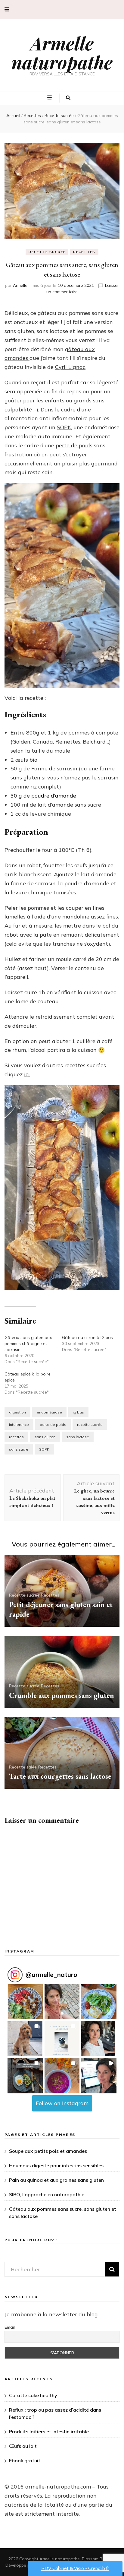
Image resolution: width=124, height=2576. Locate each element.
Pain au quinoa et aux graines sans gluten (56, 2180)
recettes (16, 1437)
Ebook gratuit (25, 2460)
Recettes (84, 252)
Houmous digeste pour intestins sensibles (56, 2165)
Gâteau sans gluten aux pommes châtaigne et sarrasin (28, 1344)
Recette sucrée (47, 252)
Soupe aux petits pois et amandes (48, 2151)
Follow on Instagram (62, 2103)
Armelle (20, 285)
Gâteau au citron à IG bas (87, 1337)
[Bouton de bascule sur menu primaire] (50, 98)
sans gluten (45, 1437)
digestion (17, 1412)
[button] (62, 1188)
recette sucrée (90, 1424)
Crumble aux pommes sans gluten (62, 1695)
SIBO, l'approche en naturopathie (47, 2194)
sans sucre (19, 1449)
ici (27, 1074)
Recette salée (23, 1767)
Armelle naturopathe (62, 52)
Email (10, 2327)
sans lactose (78, 1437)
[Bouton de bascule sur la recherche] (68, 98)
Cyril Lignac (70, 367)
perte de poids (74, 445)
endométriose (49, 1412)
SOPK (64, 427)
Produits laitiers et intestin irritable (49, 2432)
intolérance (19, 1424)
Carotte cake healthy (33, 2395)
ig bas (78, 1412)
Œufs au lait (23, 2446)
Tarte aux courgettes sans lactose (60, 1776)
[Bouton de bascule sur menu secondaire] (7, 10)
